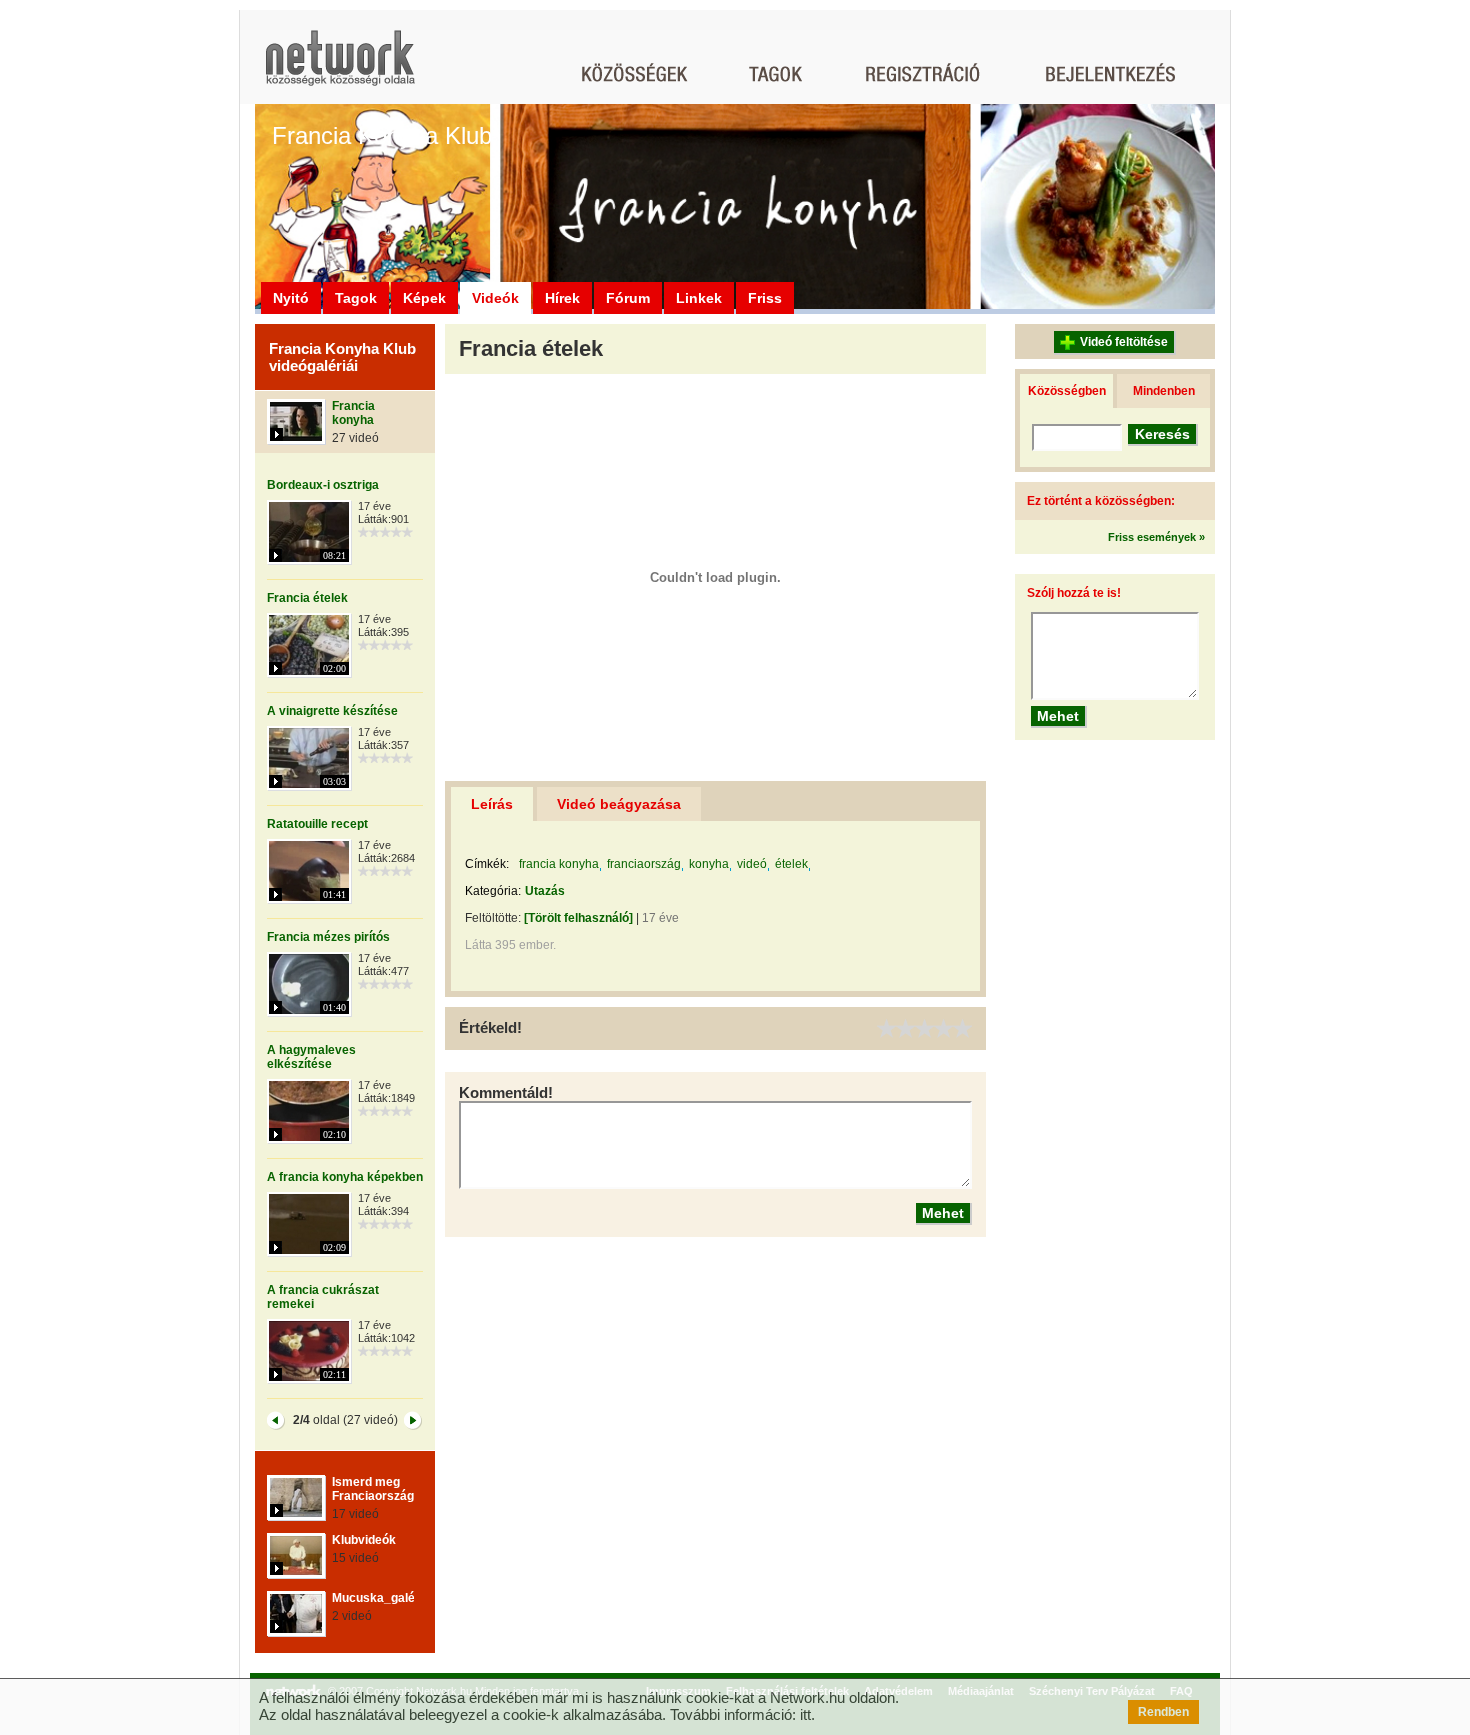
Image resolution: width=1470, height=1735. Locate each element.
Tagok (356, 298)
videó (752, 864)
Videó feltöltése (1124, 342)
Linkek (699, 298)
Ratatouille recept (317, 824)
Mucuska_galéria (381, 1598)
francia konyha (559, 864)
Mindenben (1164, 391)
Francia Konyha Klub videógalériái (342, 357)
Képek (424, 298)
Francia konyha (353, 413)
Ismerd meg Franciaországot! (380, 1489)
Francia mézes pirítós (328, 937)
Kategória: (493, 891)
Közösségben (1067, 391)
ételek (791, 864)
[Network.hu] (340, 67)
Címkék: (487, 864)
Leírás (492, 804)
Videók (495, 298)
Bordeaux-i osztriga (323, 485)
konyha (709, 864)
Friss (765, 298)
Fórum (628, 298)
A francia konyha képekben (345, 1177)
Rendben (1163, 1712)
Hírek (562, 298)
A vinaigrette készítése (332, 711)
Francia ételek (307, 598)
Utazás (545, 891)
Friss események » (1156, 537)
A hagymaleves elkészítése (311, 1057)
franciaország (644, 864)
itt (805, 1714)
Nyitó (291, 298)
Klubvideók (364, 1540)
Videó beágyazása (619, 804)
